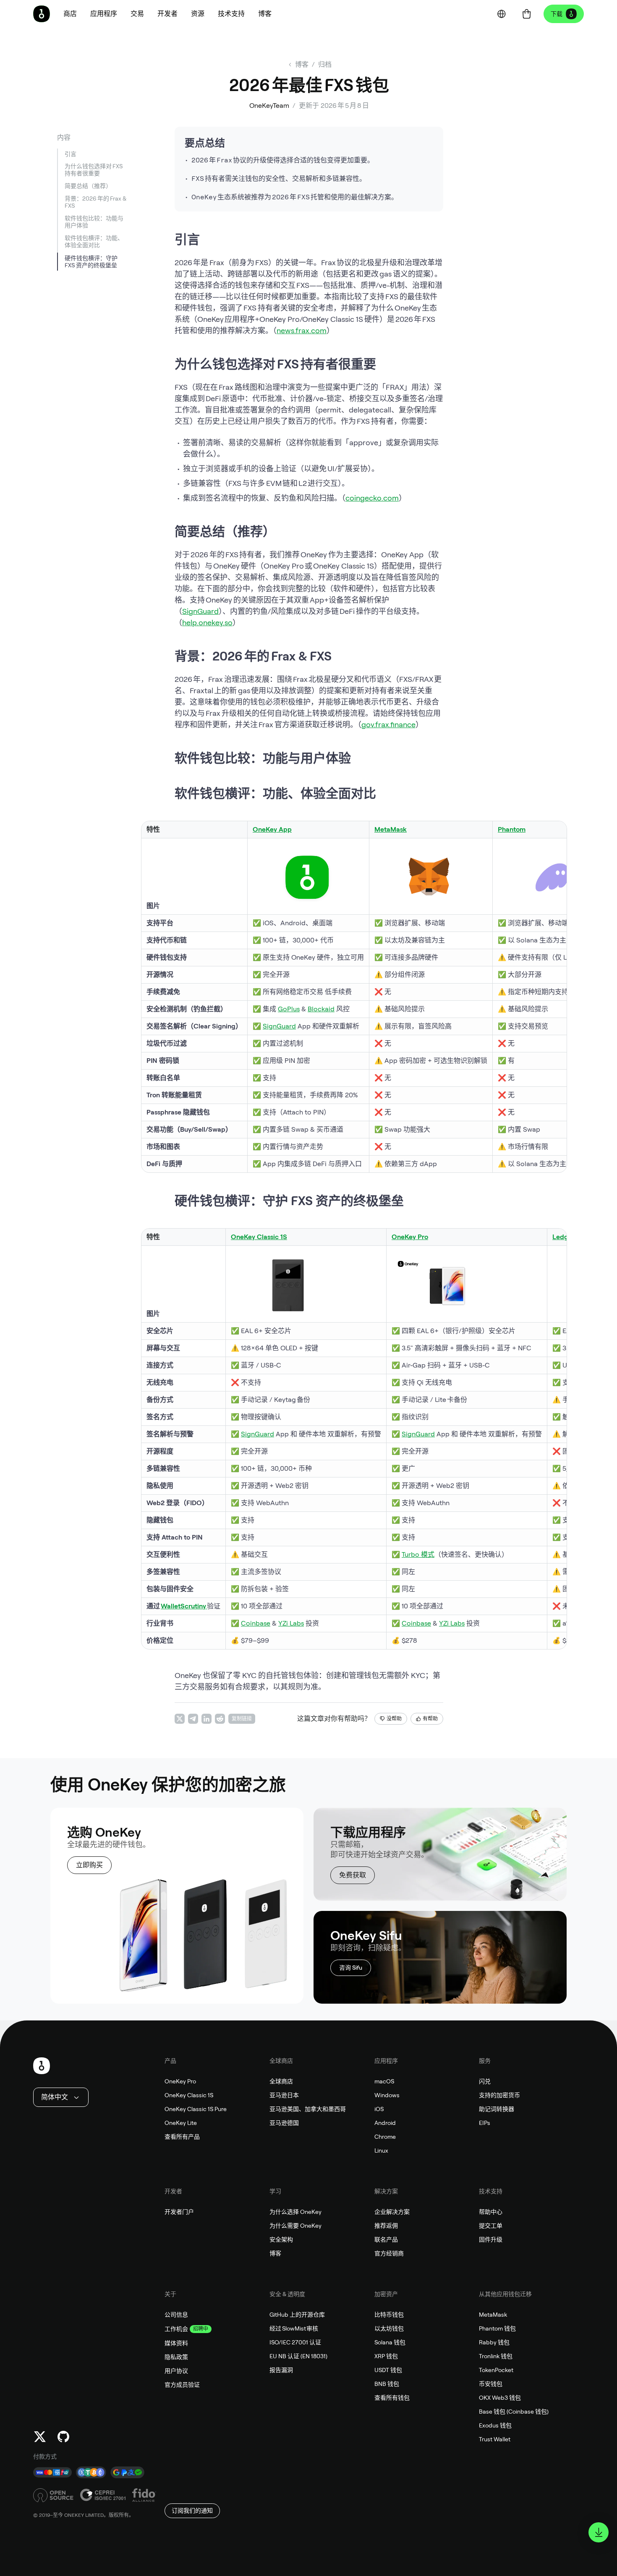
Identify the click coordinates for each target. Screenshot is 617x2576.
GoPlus (289, 1009)
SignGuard (200, 611)
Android (385, 2123)
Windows (387, 2095)
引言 (71, 154)
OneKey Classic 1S (189, 2095)
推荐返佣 (386, 2226)
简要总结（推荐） (88, 186)
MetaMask (391, 829)
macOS (384, 2081)
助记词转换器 (497, 2109)
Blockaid (321, 1009)
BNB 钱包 (387, 2384)
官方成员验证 (182, 2385)
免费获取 (353, 1875)
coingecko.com (372, 498)
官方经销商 (389, 2253)
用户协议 (176, 2371)
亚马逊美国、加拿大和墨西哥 (308, 2109)
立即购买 (89, 1865)
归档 (325, 64)
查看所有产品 (182, 2137)
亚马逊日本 (284, 2095)
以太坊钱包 (389, 2328)
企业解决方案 (392, 2212)
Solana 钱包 (390, 2342)
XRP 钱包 (386, 2356)
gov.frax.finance (388, 724)
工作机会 (176, 2329)
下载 (557, 14)
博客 (275, 2253)
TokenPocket (496, 2370)
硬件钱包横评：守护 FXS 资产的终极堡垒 (91, 262)
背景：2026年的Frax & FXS (95, 202)
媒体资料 (176, 2343)
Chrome (385, 2137)
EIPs (485, 2123)
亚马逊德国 (284, 2123)
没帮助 (394, 1719)
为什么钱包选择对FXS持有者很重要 (94, 170)
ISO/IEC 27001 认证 (295, 2342)
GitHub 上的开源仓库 (297, 2315)
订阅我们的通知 (192, 2511)
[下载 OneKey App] (599, 2532)
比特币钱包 (389, 2315)
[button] (104, 14)
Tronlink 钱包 (496, 2356)
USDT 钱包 (388, 2370)
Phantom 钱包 (497, 2328)
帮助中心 (491, 2212)
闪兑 (485, 2081)
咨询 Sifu (351, 1968)
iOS (379, 2109)
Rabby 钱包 (494, 2342)
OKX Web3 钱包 (500, 2398)
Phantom (512, 829)
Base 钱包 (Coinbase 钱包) (514, 2412)
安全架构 (281, 2239)
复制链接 (242, 1719)
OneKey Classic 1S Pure (196, 2109)
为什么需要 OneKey (295, 2226)
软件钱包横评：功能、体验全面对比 (94, 242)
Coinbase (256, 1623)
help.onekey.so (207, 622)
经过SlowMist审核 (294, 2328)
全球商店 (281, 2081)
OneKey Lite (181, 2123)
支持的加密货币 (499, 2095)
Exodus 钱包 (495, 2425)
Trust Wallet (495, 2439)
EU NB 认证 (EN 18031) (298, 2356)
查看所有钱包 (392, 2398)
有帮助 (430, 1719)
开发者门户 (179, 2212)
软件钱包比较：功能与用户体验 (94, 222)
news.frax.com (302, 330)
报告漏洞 (281, 2370)
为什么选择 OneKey (295, 2212)
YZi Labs (291, 1623)
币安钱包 (491, 2384)
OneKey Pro (180, 2081)
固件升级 (491, 2239)
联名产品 (386, 2239)
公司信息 (176, 2315)
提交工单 (491, 2226)
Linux (381, 2151)
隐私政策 (176, 2357)
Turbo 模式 (418, 1554)
